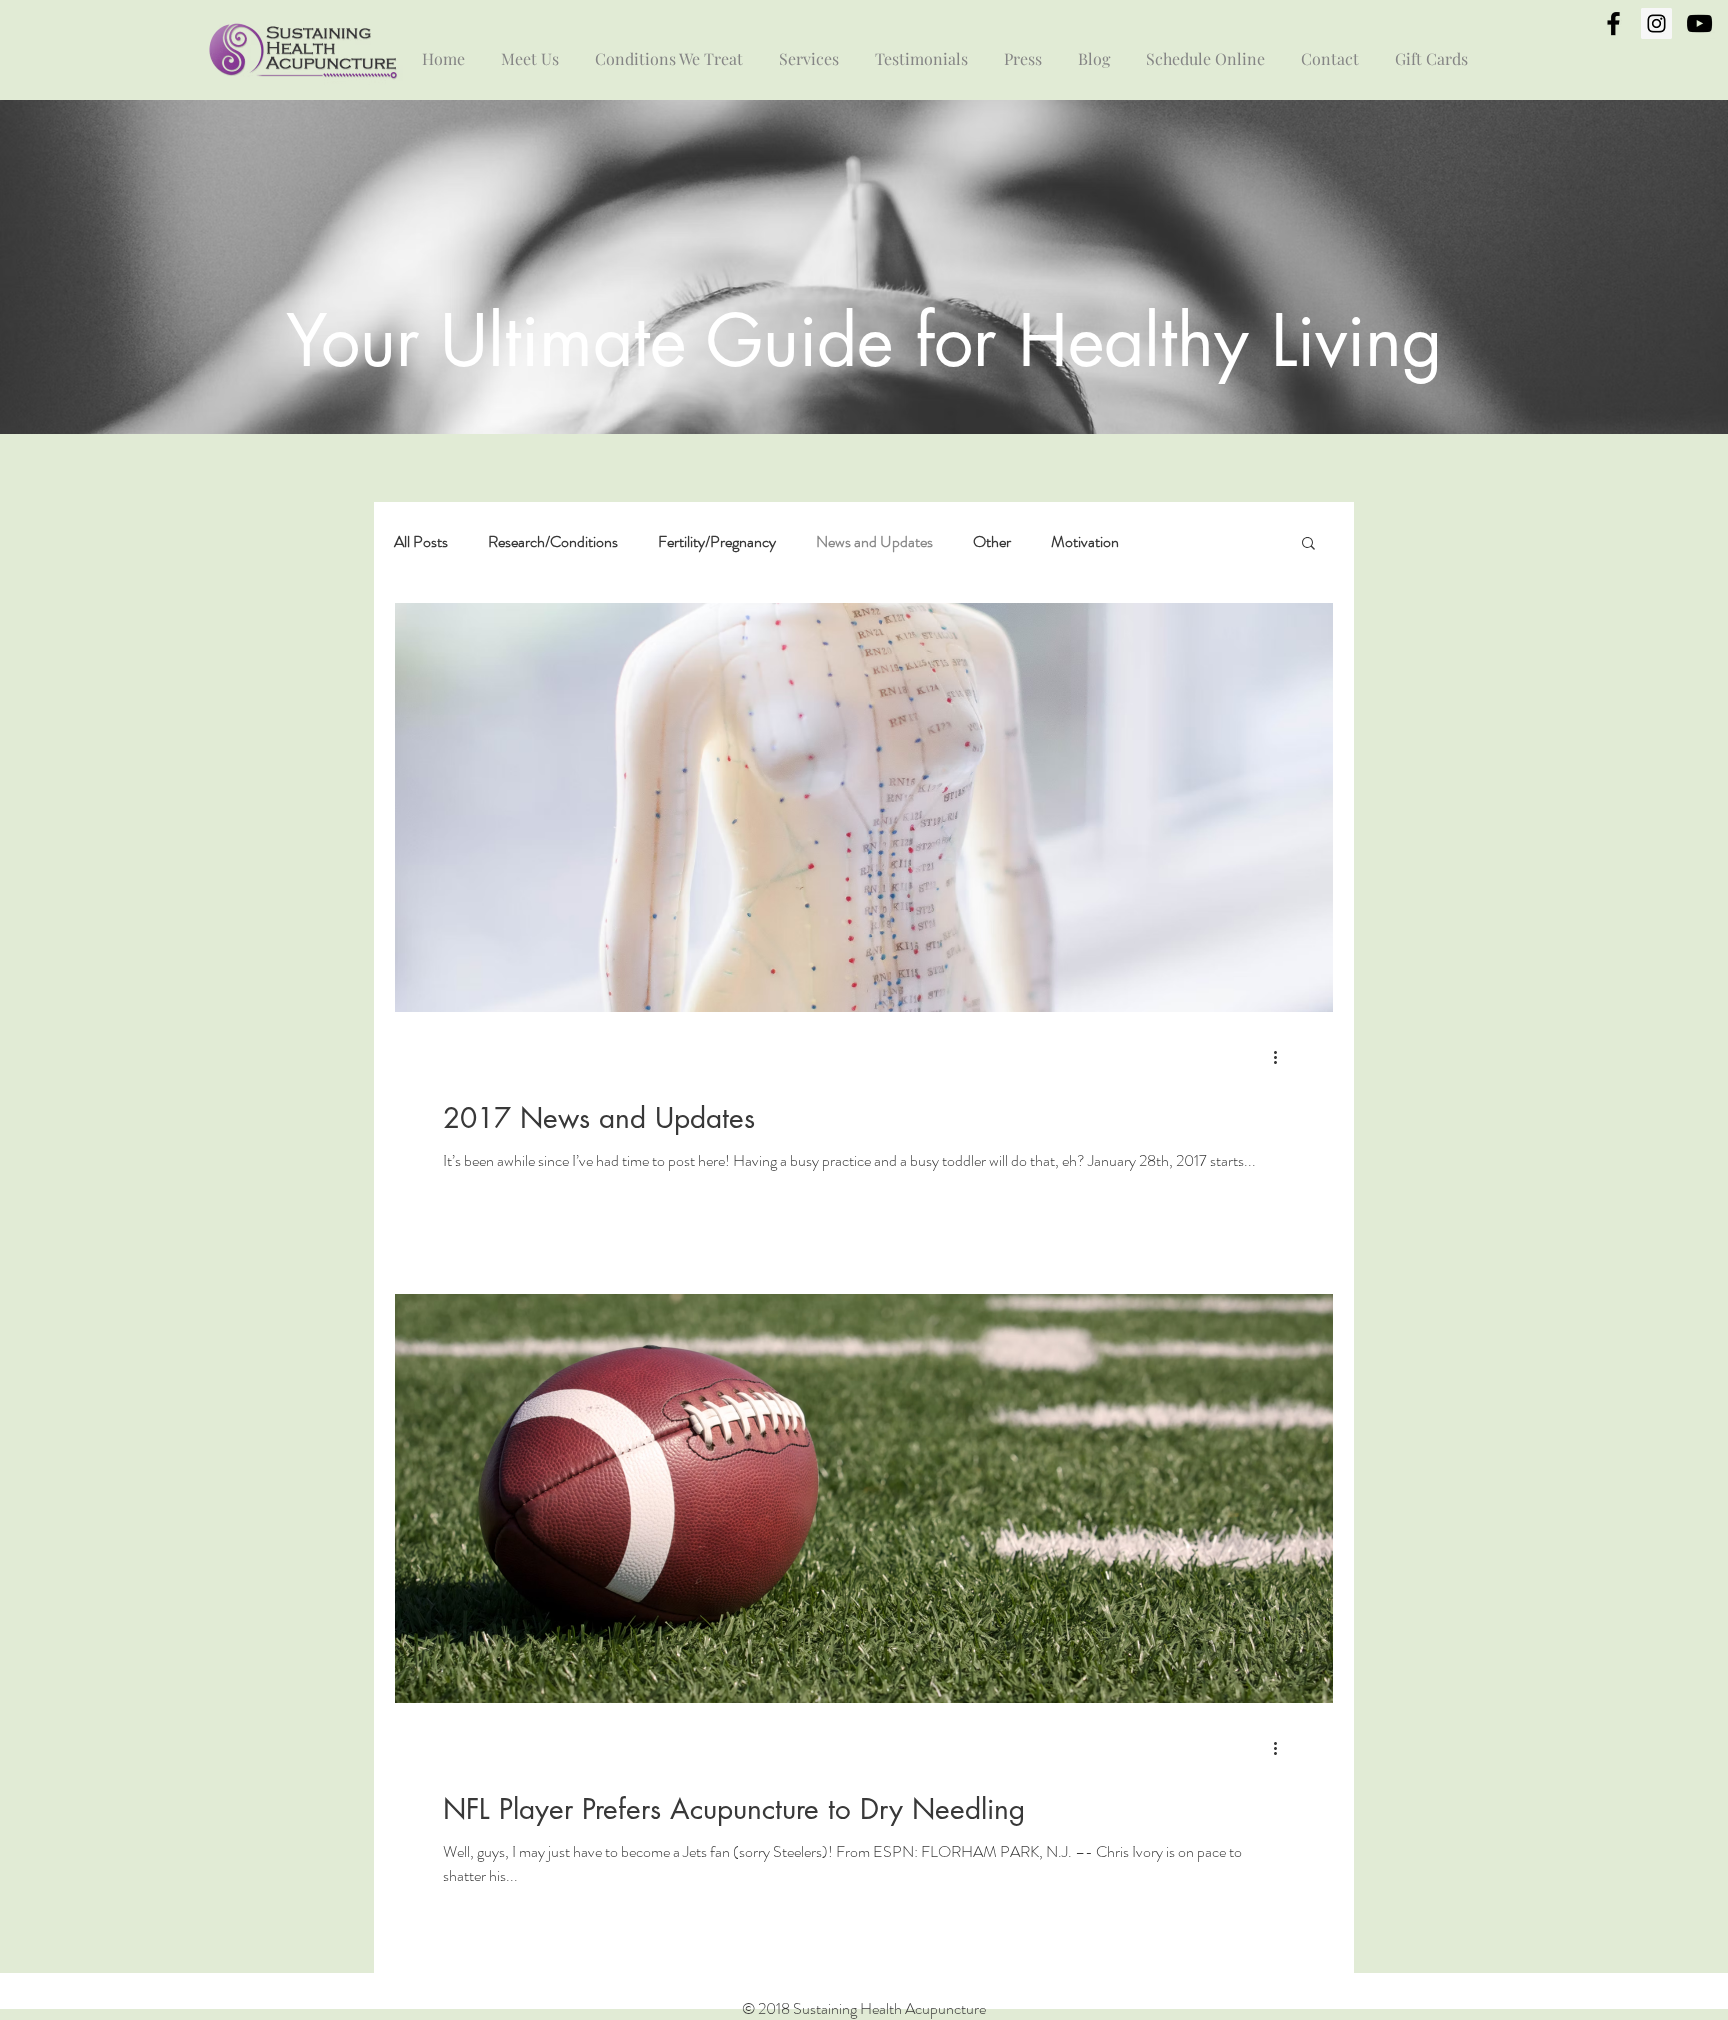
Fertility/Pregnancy (717, 542)
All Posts (421, 542)
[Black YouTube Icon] (1699, 23)
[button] (1308, 544)
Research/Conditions (553, 542)
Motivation (1085, 542)
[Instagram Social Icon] (1656, 23)
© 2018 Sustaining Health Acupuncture (864, 2008)
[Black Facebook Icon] (1613, 23)
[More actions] (1282, 1057)
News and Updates (874, 542)
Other (992, 542)
